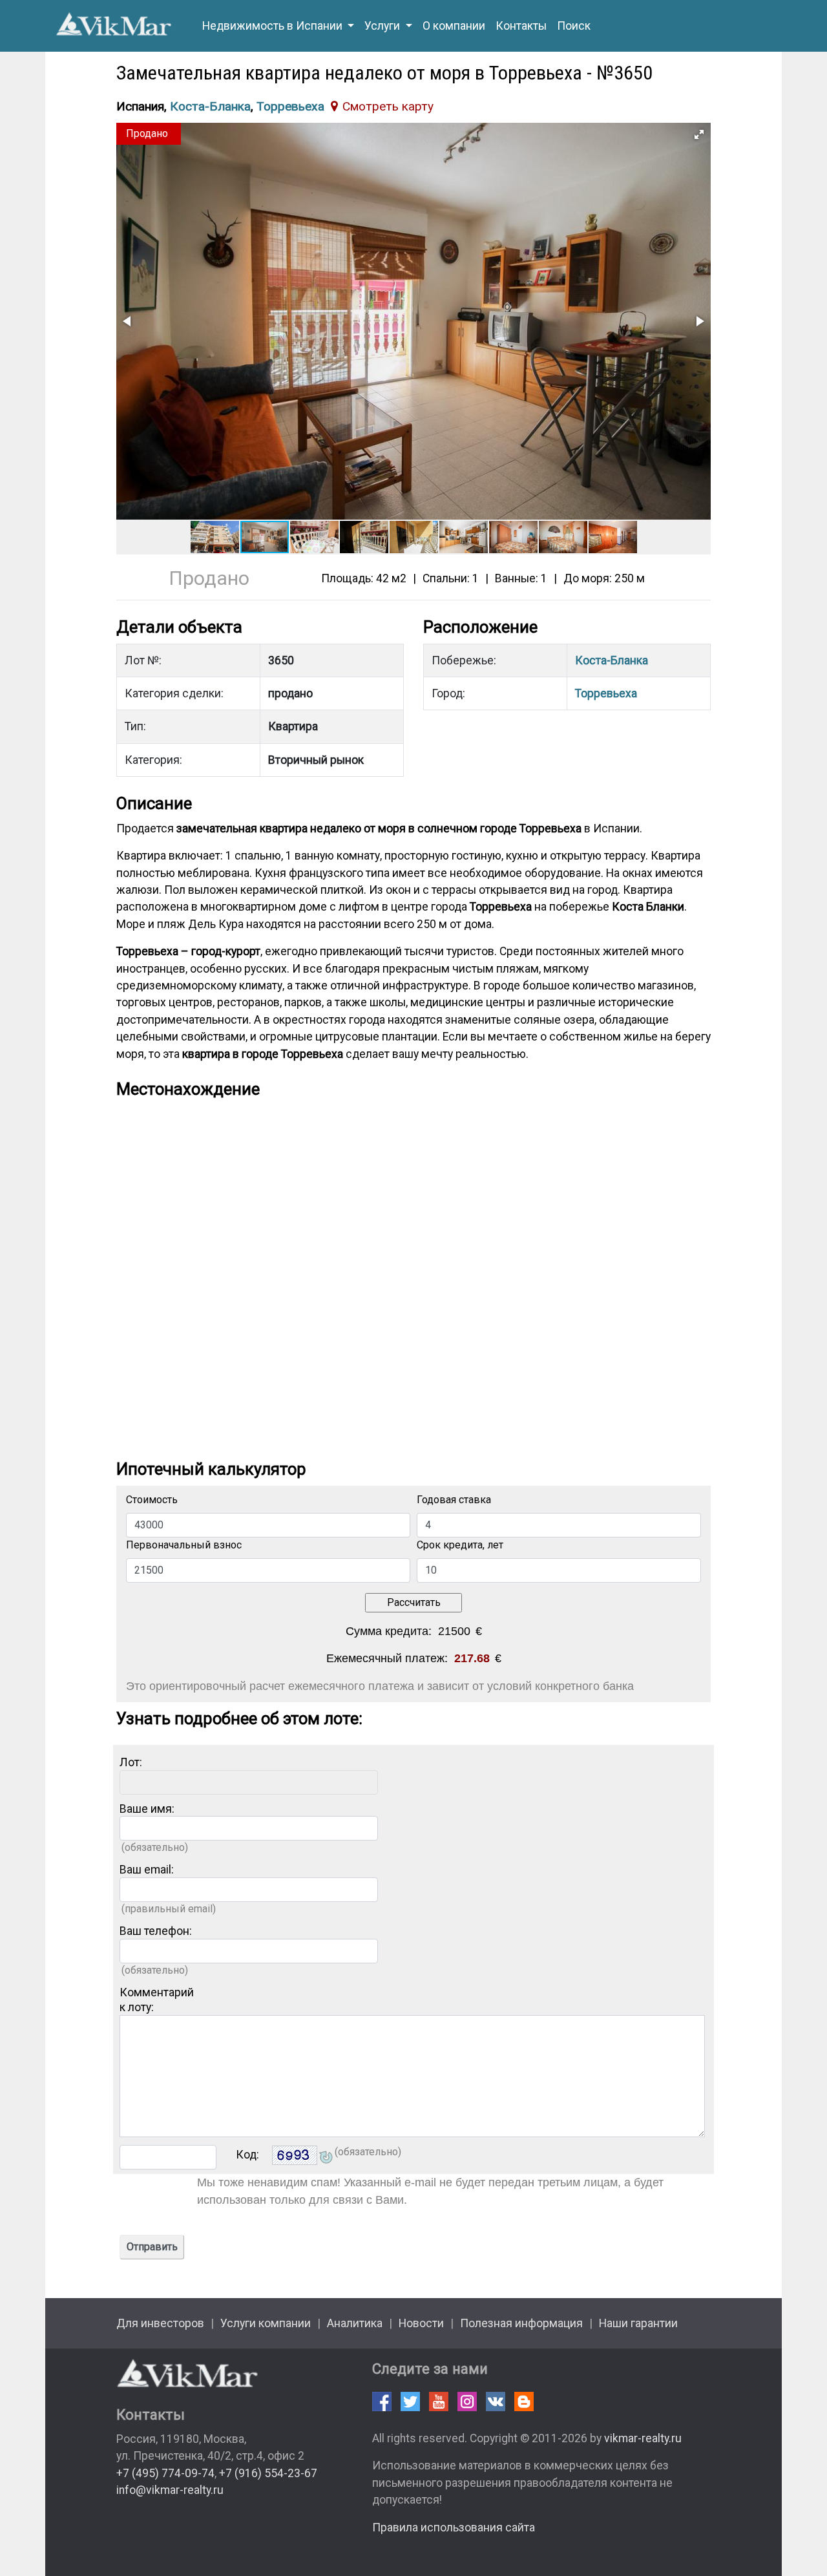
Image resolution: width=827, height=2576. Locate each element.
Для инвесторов (160, 2323)
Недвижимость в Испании (274, 26)
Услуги (383, 26)
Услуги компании (266, 2323)
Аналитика (355, 2323)
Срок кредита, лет (460, 1545)
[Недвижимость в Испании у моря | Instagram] (467, 2402)
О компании (454, 26)
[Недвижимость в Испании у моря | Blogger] (524, 2402)
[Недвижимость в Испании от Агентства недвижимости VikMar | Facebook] (382, 2402)
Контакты (521, 26)
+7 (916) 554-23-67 (268, 2473)
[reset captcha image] (325, 2159)
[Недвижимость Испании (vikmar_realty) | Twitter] (410, 2402)
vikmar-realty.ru (643, 2438)
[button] (699, 134)
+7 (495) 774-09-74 (165, 2473)
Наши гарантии (638, 2323)
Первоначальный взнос (184, 1545)
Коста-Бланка (210, 106)
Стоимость (152, 1500)
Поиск (574, 26)
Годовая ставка (454, 1500)
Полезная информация (521, 2323)
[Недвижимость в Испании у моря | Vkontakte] (496, 2402)
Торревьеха (290, 106)
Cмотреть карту (388, 106)
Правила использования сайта (454, 2528)
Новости (421, 2323)
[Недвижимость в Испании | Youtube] (439, 2402)
